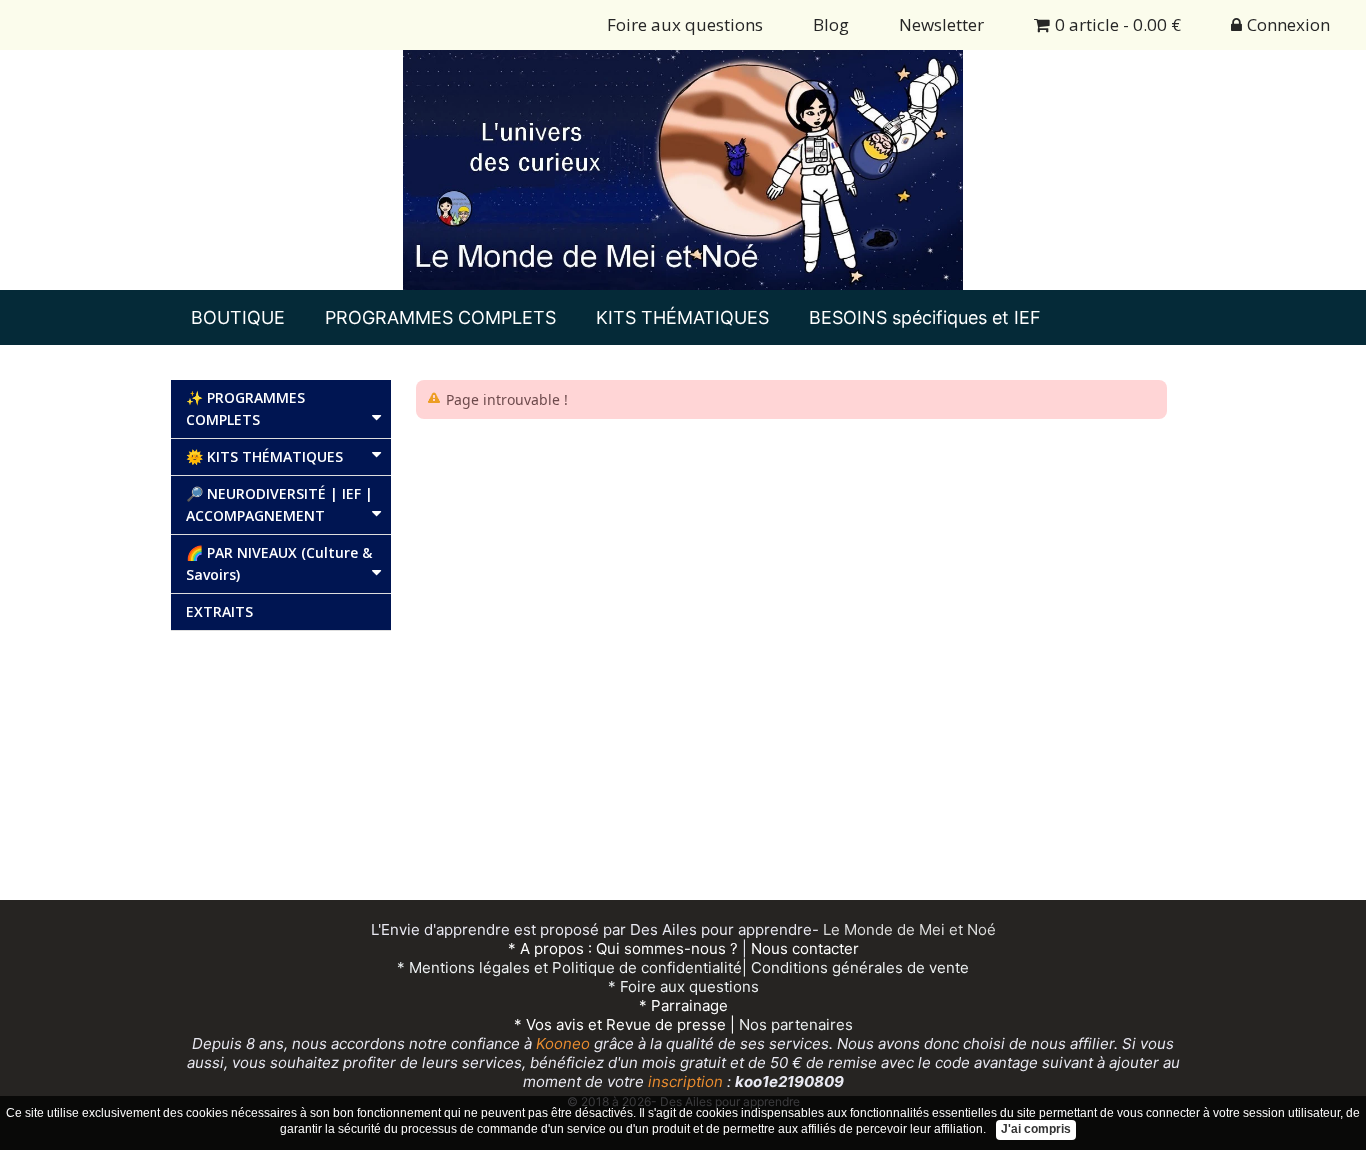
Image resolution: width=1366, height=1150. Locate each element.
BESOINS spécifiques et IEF (925, 317)
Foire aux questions (685, 24)
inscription (683, 1081)
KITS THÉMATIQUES (682, 317)
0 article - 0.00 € (1118, 24)
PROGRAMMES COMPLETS (440, 317)
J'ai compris (1036, 1129)
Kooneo (563, 1043)
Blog (831, 24)
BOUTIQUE (238, 317)
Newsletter (941, 24)
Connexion (1288, 24)
